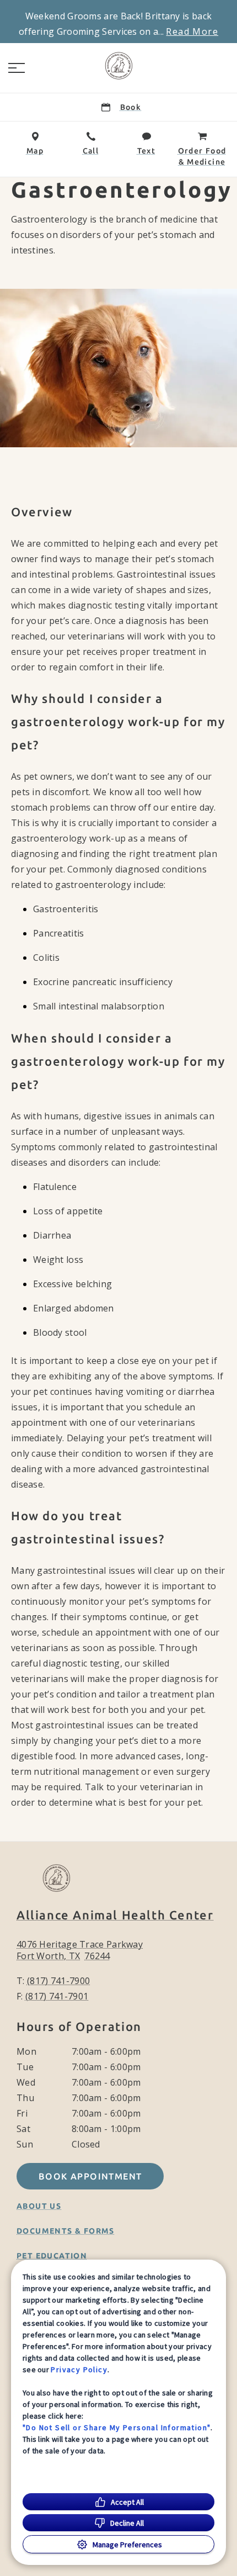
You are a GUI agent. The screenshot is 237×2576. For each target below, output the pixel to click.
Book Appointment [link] (90, 2176)
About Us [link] (39, 2206)
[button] (17, 68)
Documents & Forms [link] (66, 2231)
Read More (192, 31)
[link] (118, 66)
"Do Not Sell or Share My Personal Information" (117, 2427)
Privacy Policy (79, 2369)
